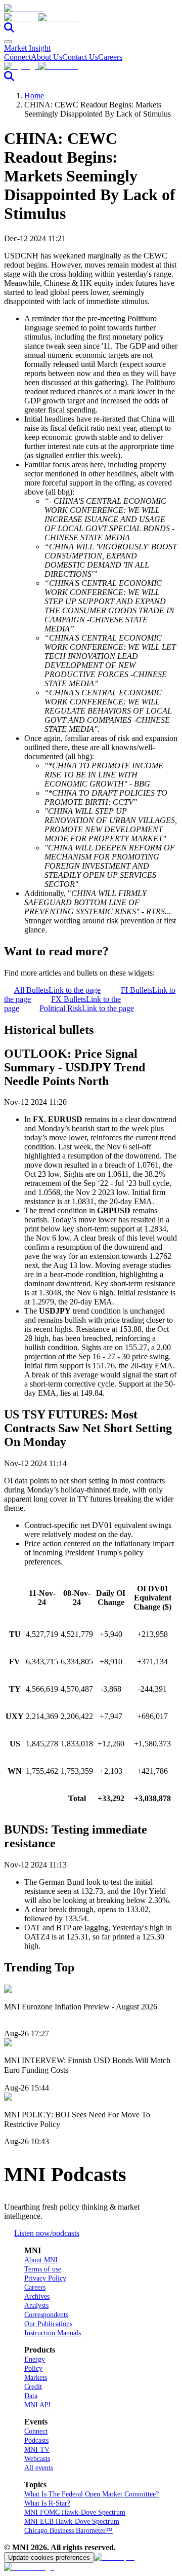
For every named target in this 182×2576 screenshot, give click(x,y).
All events (39, 2468)
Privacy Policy (45, 2278)
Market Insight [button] (27, 48)
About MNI (41, 2260)
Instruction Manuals (53, 2333)
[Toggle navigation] (8, 42)
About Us (47, 57)
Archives (37, 2297)
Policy (33, 2368)
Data (31, 2396)
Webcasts (37, 2459)
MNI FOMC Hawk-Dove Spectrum (75, 2512)
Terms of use (43, 2269)
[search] (9, 30)
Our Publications (48, 2324)
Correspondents (46, 2315)
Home (34, 96)
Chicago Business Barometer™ (69, 2531)
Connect (17, 57)
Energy (35, 2359)
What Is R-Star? (47, 2503)
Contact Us (80, 57)
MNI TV (37, 2450)
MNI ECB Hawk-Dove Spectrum (72, 2522)
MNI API (38, 2405)
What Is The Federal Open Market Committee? (92, 2494)
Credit (33, 2387)
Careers (110, 57)
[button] (91, 18)
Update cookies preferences (49, 2558)
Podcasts (36, 2440)
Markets (36, 2378)
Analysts (36, 2306)
